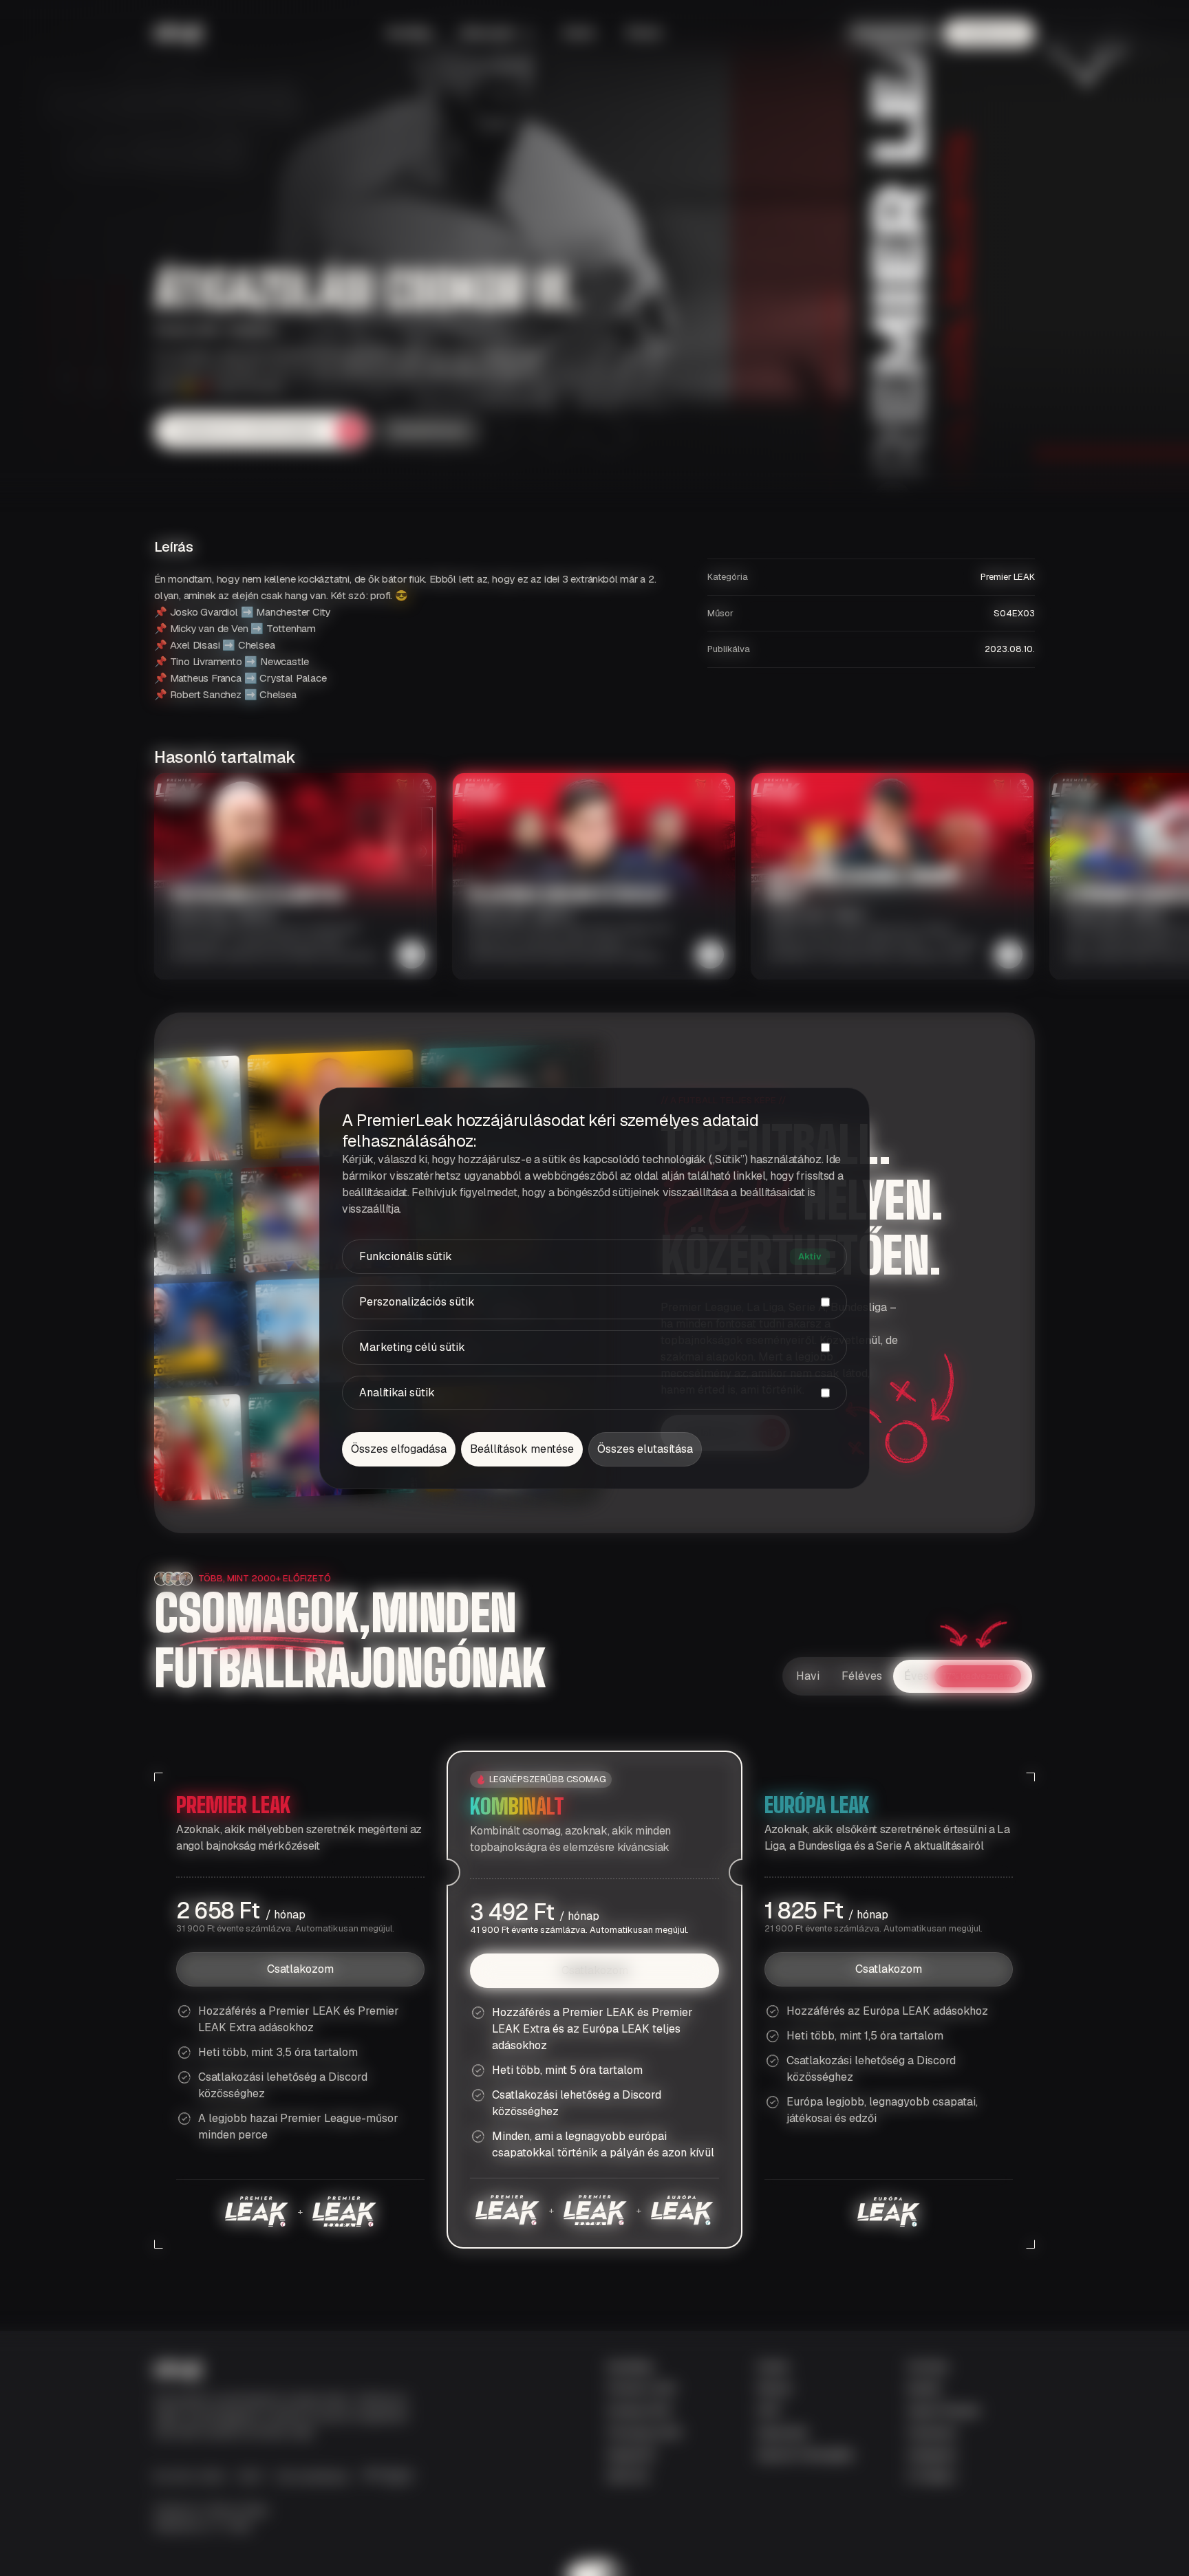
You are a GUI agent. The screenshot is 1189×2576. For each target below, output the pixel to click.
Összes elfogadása (399, 1449)
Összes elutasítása (645, 1449)
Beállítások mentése (522, 1449)
